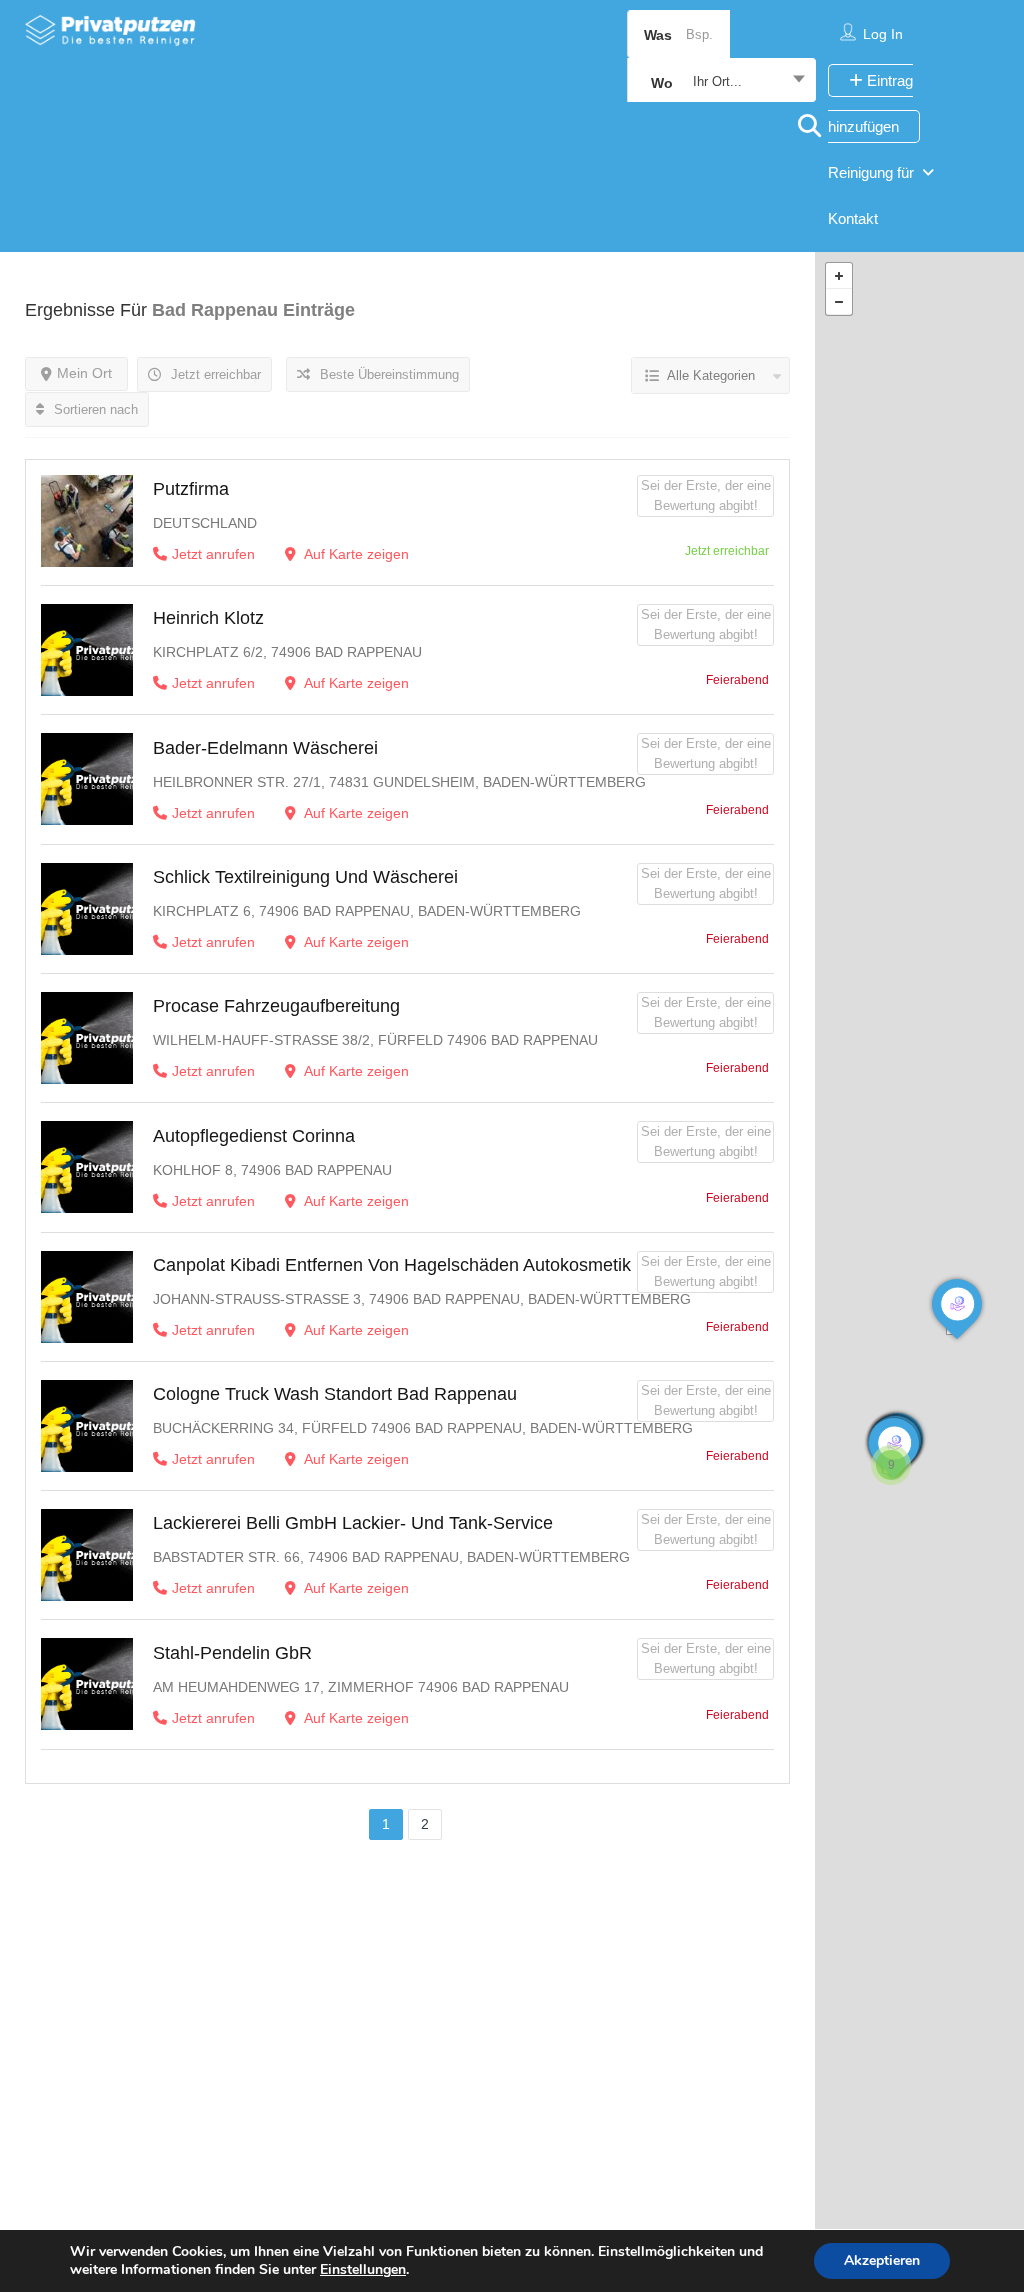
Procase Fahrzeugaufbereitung (276, 1006)
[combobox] (721, 82)
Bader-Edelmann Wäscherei (265, 748)
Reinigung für (871, 172)
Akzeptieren (882, 2260)
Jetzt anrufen (213, 554)
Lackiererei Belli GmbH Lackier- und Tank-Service (353, 1523)
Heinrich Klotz (208, 618)
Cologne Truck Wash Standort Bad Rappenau (335, 1394)
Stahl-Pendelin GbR (232, 1653)
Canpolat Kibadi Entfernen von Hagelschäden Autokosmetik (392, 1265)
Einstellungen (363, 2270)
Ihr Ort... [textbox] (717, 81)
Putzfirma (191, 489)
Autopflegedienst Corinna (254, 1136)
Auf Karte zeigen (355, 554)
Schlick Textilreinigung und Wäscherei (305, 877)
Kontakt (853, 218)
